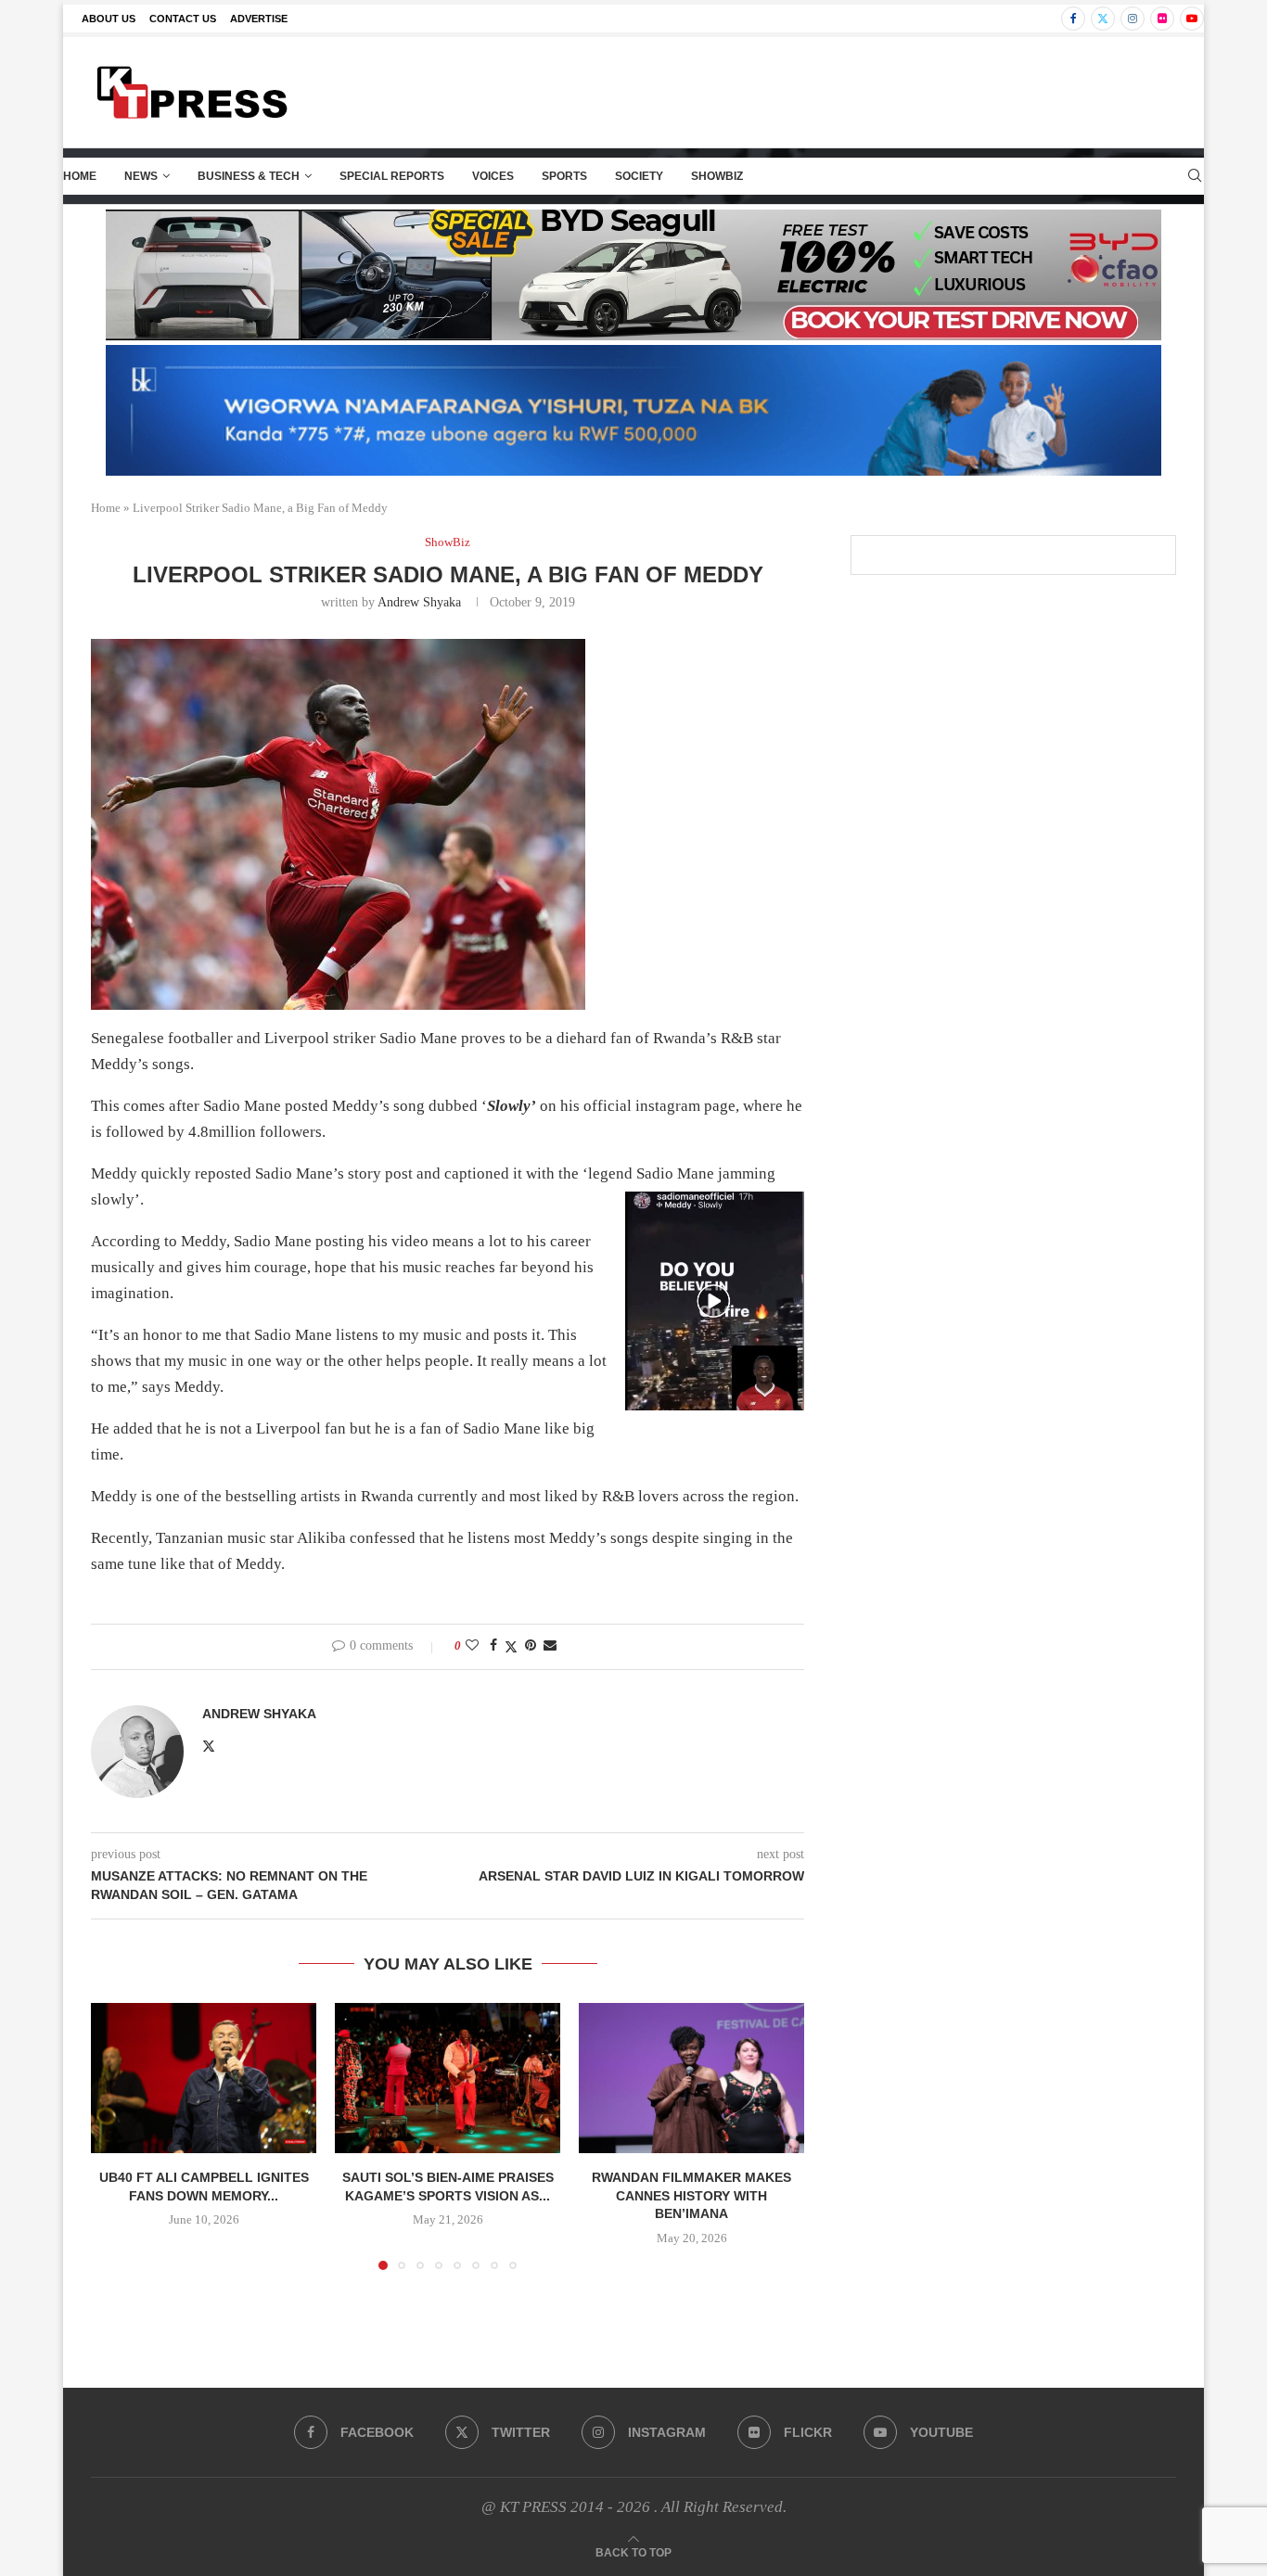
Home (80, 176)
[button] (116, 2136)
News (141, 176)
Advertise (259, 19)
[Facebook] (1073, 19)
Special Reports (392, 176)
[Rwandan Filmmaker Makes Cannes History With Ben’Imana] (691, 2078)
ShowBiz (717, 176)
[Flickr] (1162, 19)
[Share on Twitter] (511, 1647)
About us (109, 19)
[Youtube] (1192, 19)
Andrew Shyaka (419, 602)
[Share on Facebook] (493, 1646)
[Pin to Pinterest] (531, 1646)
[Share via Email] (550, 1646)
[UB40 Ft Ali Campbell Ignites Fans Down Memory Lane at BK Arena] (204, 2078)
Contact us (183, 19)
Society (639, 176)
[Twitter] (1103, 19)
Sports (564, 176)
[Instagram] (1133, 19)
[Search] (1195, 176)
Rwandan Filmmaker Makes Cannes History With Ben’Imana (691, 2195)
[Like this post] (472, 1646)
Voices (493, 176)
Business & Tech (249, 176)
